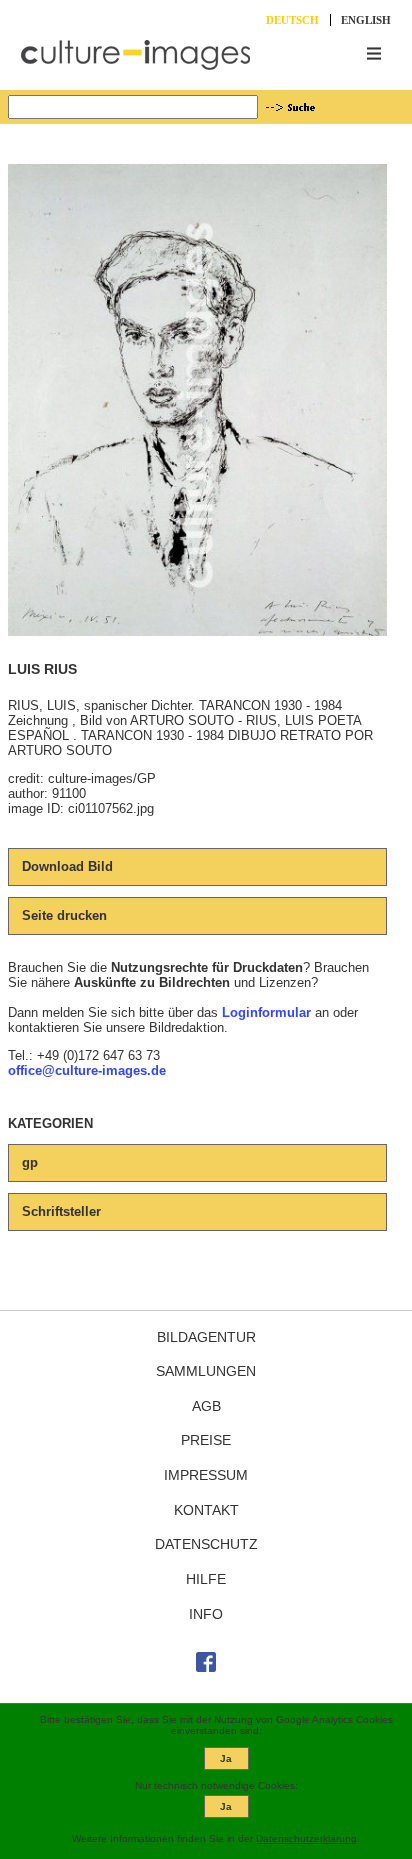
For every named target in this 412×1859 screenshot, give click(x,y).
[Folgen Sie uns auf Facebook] (206, 1667)
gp (30, 1162)
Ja (226, 1758)
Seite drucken (64, 915)
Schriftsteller (61, 1211)
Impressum (206, 1475)
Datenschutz (206, 1544)
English (366, 20)
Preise (206, 1440)
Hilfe (206, 1579)
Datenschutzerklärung (306, 1838)
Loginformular (266, 1012)
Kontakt (206, 1510)
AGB (206, 1406)
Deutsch (292, 20)
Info (206, 1614)
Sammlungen (206, 1371)
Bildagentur (206, 1337)
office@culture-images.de (87, 1070)
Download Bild (67, 866)
